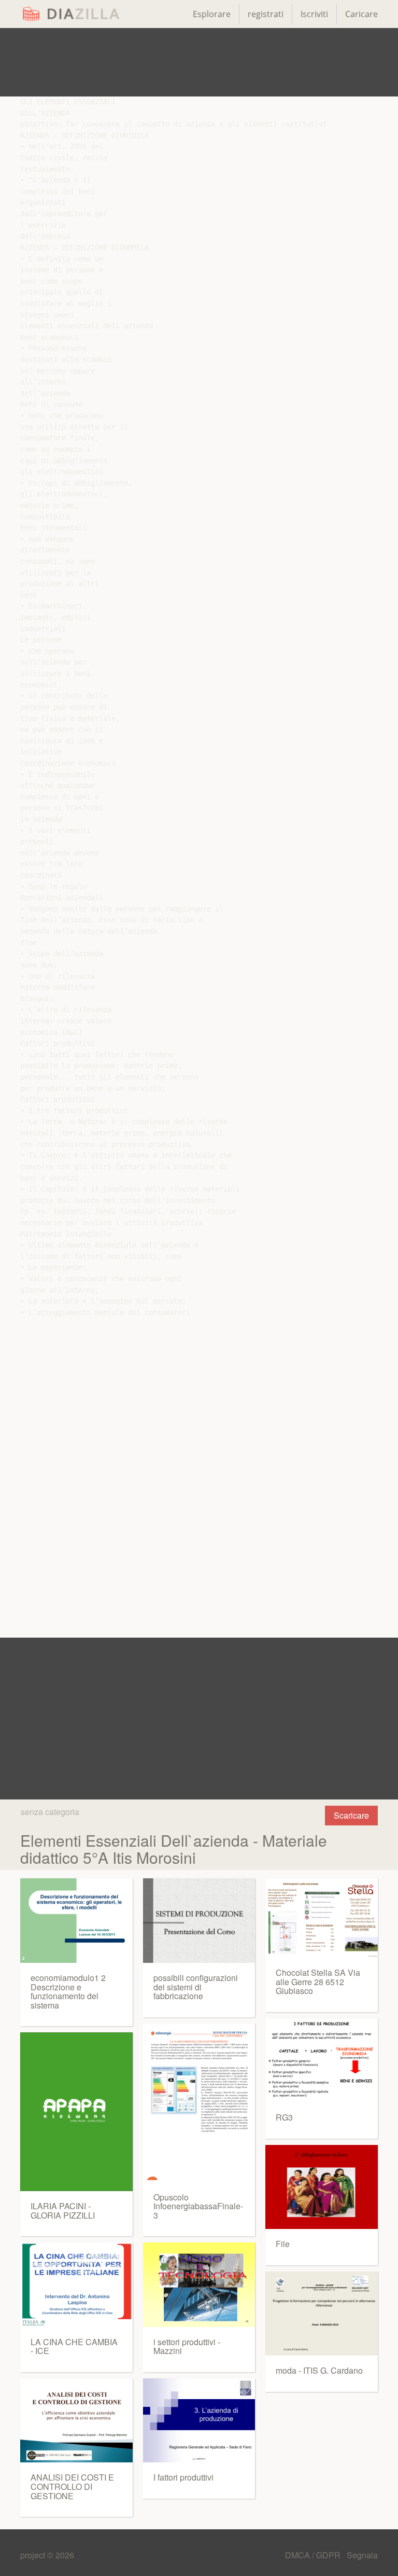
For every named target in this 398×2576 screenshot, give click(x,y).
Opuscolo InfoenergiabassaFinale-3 (198, 2206)
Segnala (362, 2555)
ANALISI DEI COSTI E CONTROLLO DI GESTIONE (72, 2486)
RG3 (284, 2117)
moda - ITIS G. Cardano (319, 2370)
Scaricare (351, 1815)
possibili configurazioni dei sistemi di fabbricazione (196, 1987)
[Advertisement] (199, 62)
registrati (266, 14)
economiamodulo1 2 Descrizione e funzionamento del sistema (68, 1991)
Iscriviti (314, 14)
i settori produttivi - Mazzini (187, 2346)
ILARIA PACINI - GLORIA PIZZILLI (63, 2211)
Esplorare (212, 14)
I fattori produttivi (183, 2477)
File (283, 2244)
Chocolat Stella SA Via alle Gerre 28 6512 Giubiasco (318, 1982)
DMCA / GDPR (314, 2555)
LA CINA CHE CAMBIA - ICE (74, 2346)
